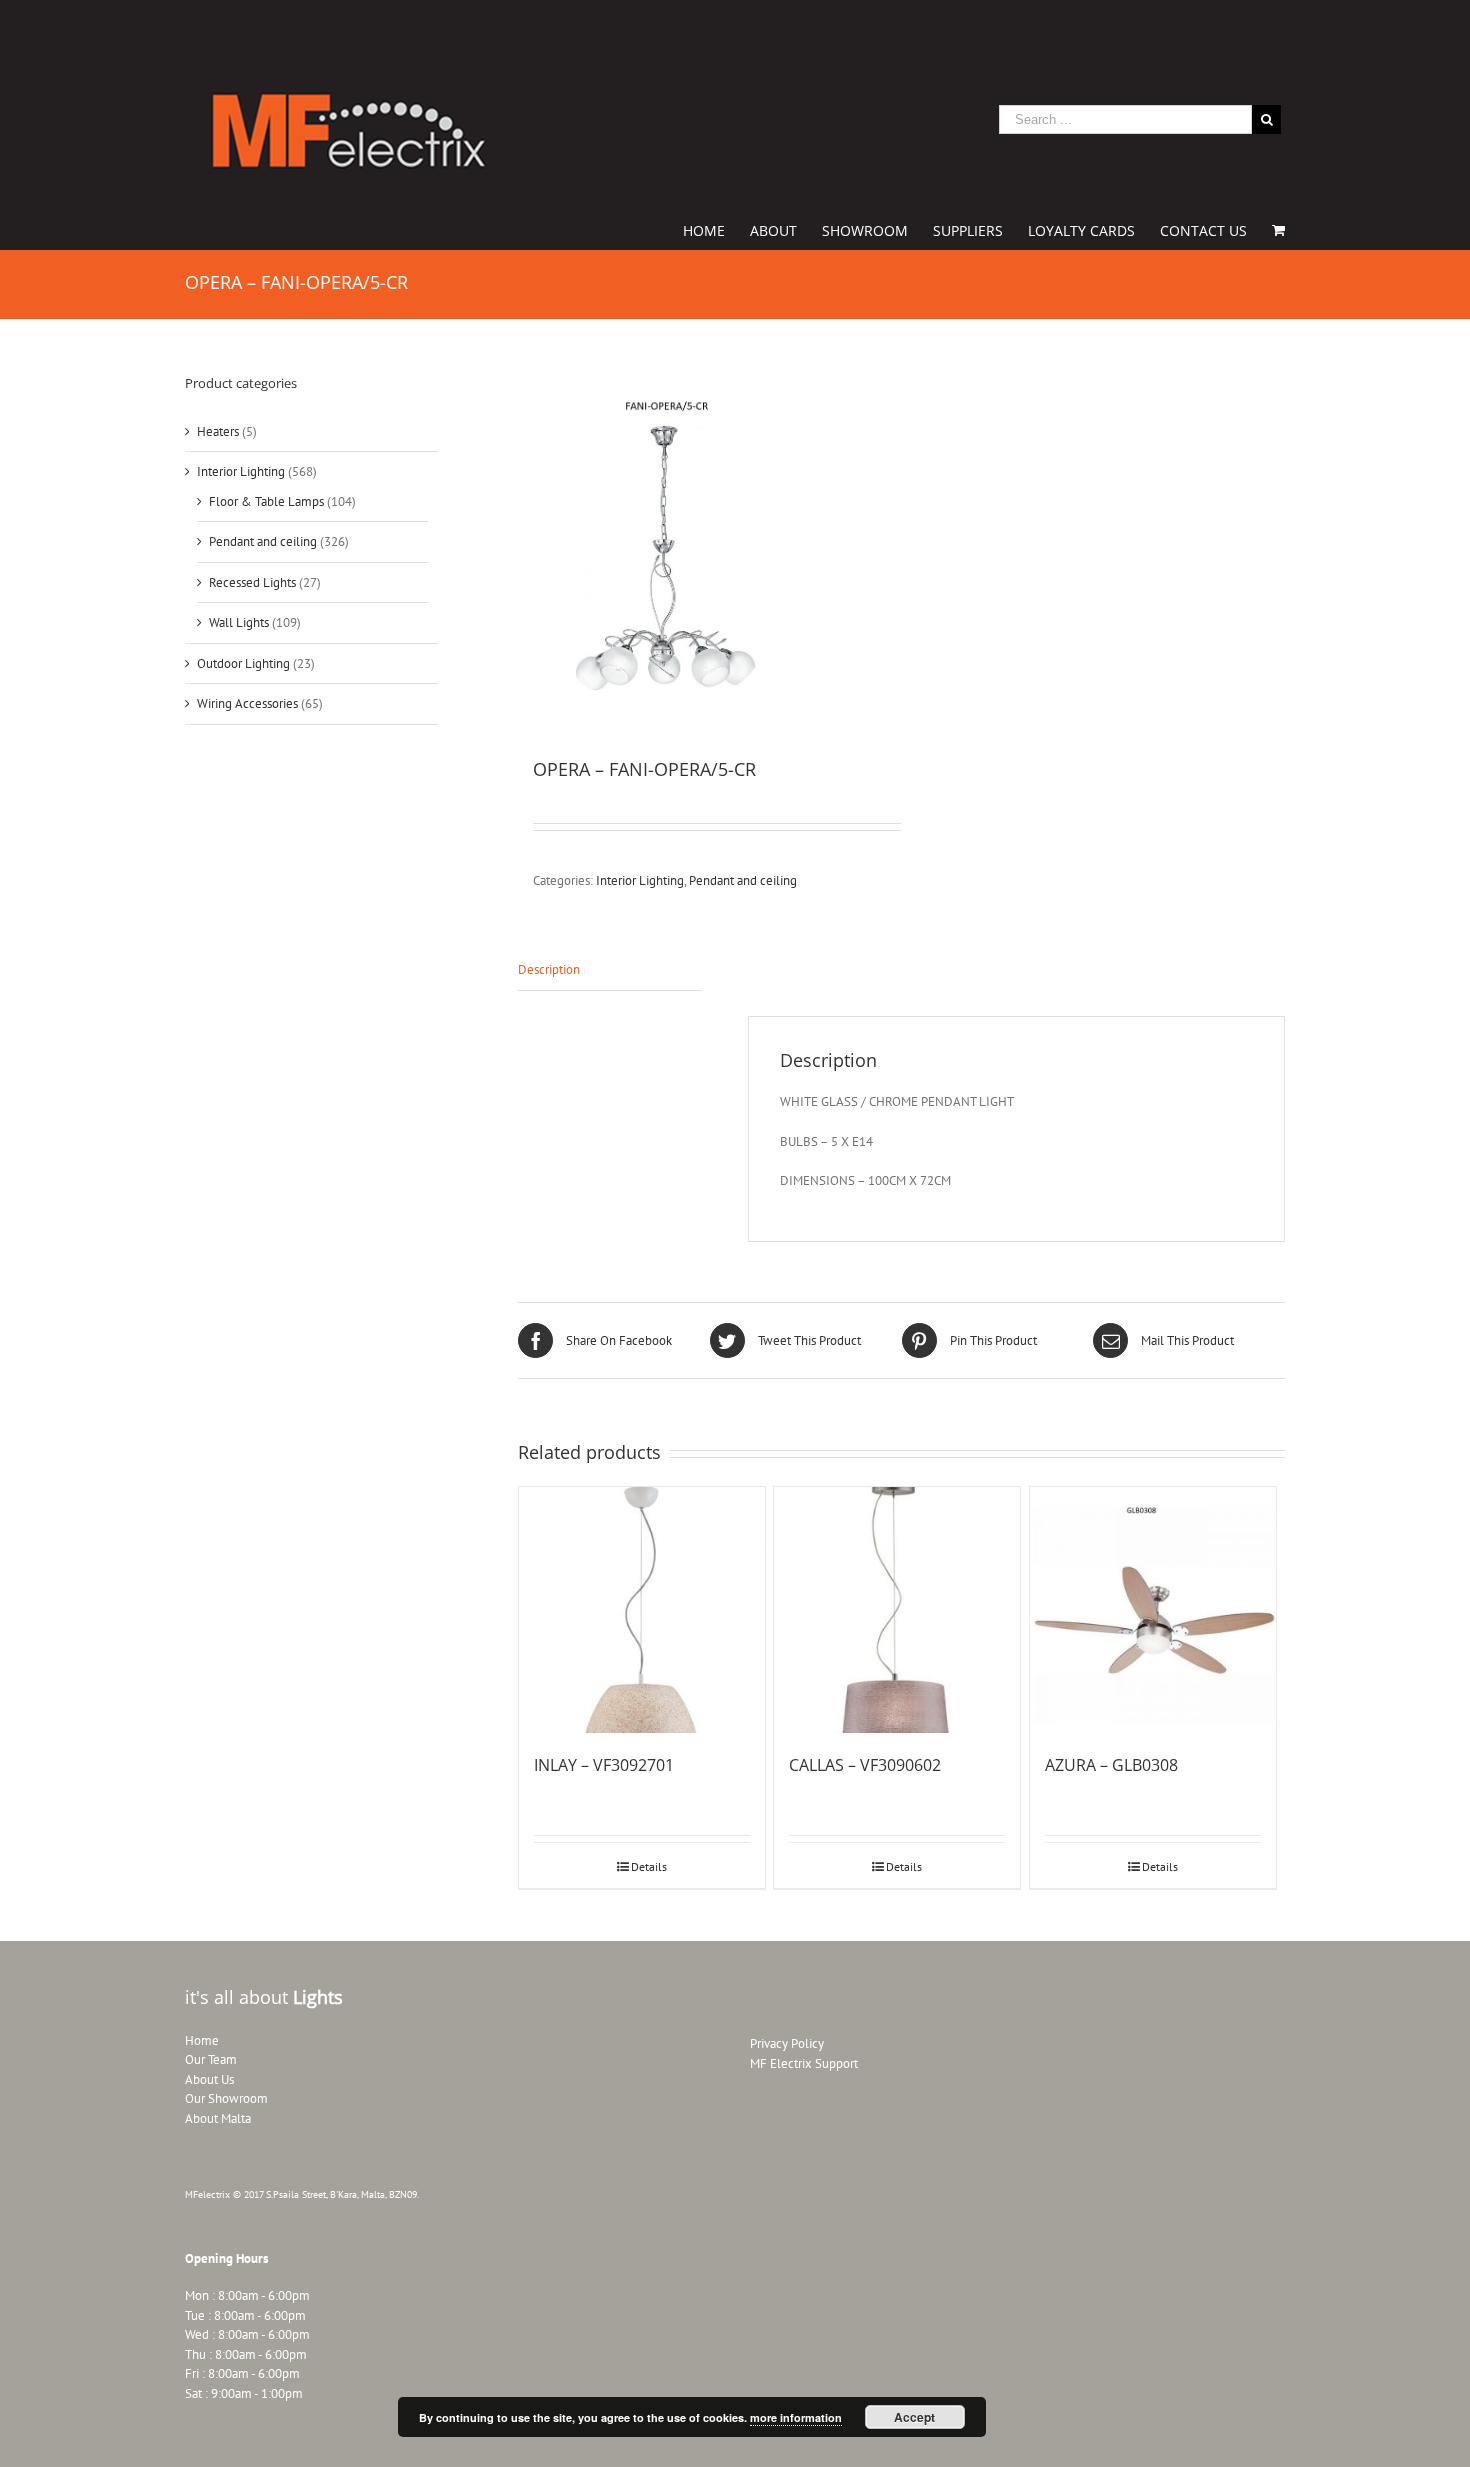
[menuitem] (716, 229)
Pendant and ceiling (743, 880)
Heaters (218, 431)
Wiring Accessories (247, 703)
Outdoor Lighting (243, 663)
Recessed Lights (252, 582)
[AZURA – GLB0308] (1153, 1610)
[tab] (610, 970)
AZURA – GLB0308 (1111, 1765)
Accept (914, 2417)
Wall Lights (239, 622)
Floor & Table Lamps (266, 501)
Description (549, 969)
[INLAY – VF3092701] (642, 1610)
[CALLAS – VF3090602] (897, 1610)
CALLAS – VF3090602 (865, 1765)
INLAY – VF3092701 (604, 1765)
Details (649, 1866)
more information (796, 2417)
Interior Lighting (640, 880)
